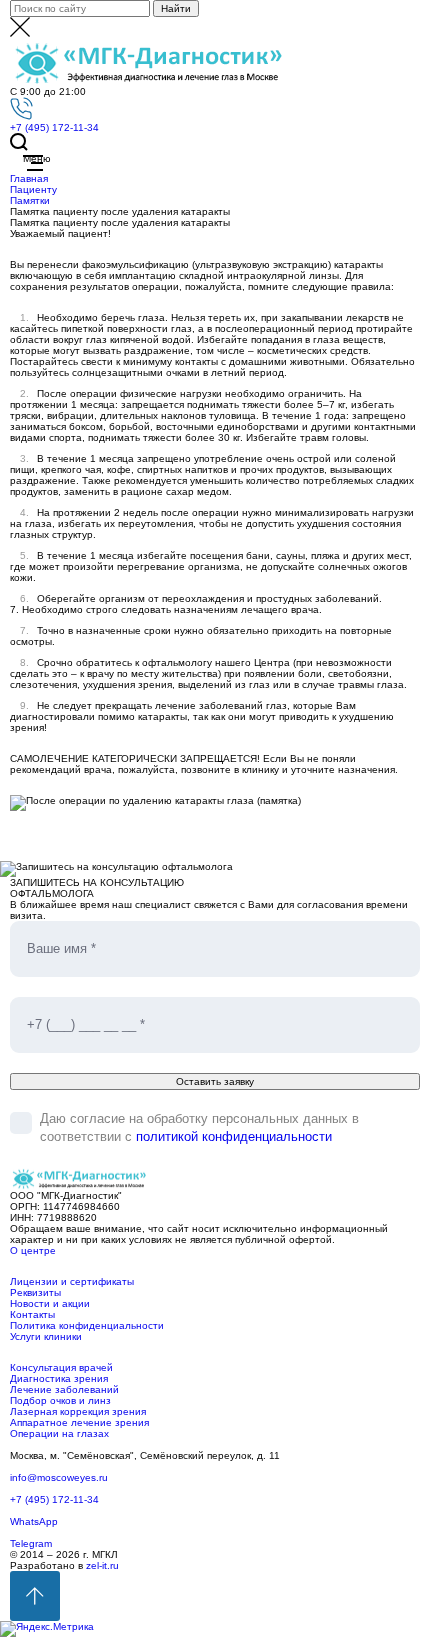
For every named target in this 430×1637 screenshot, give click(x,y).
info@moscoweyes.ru (59, 1477)
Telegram (31, 1543)
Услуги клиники (46, 1336)
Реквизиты (35, 1292)
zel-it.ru (102, 1565)
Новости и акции (50, 1303)
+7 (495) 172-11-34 (54, 127)
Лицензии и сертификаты (72, 1281)
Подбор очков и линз (60, 1400)
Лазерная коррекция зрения (78, 1411)
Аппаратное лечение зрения (79, 1422)
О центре (33, 1250)
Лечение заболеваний (64, 1389)
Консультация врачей (61, 1367)
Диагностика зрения (59, 1378)
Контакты (32, 1314)
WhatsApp (34, 1521)
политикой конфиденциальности (234, 1136)
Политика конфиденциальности (87, 1325)
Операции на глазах (59, 1433)
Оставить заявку (215, 1081)
